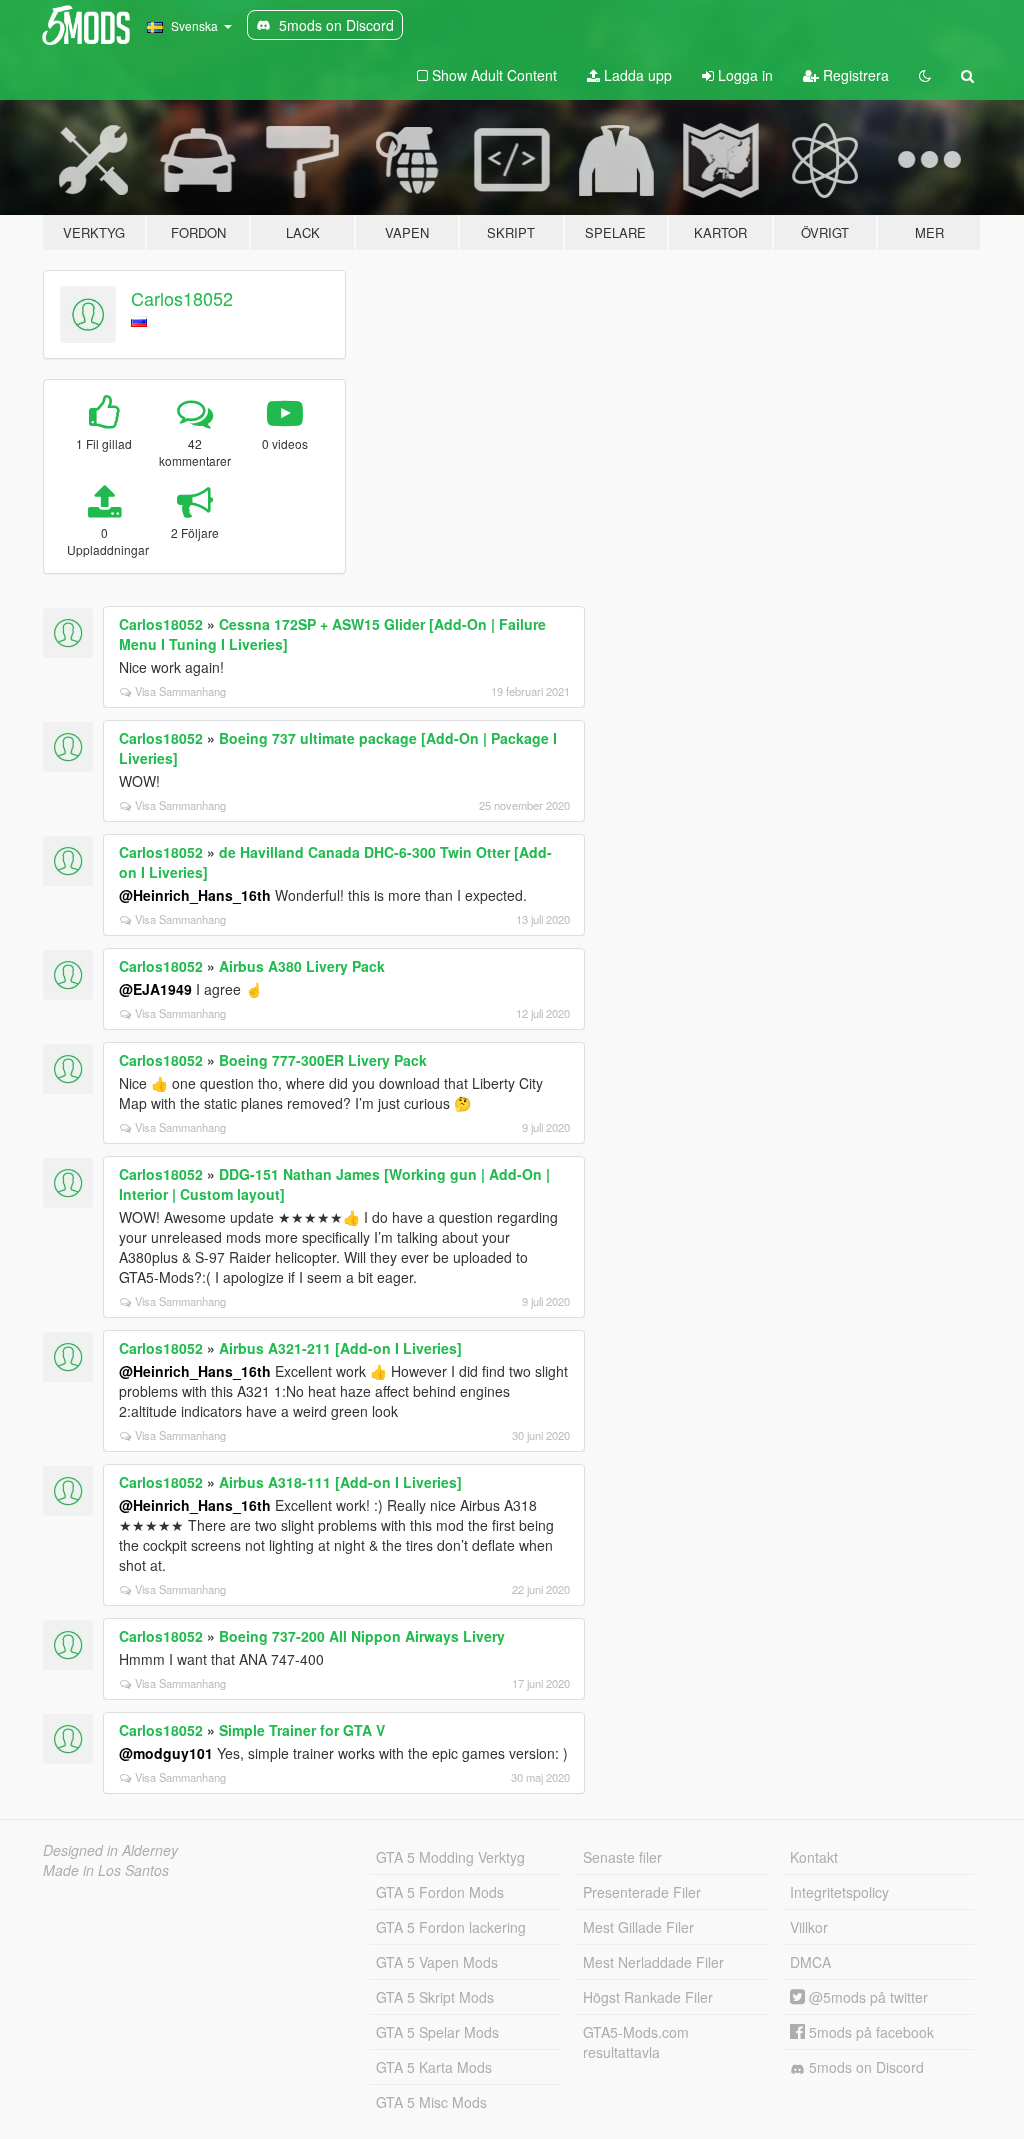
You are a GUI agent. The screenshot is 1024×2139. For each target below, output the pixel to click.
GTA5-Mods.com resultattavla (636, 2042)
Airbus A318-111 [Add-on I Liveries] (340, 1482)
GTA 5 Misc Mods (431, 2102)
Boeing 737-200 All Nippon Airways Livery (362, 1636)
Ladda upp (636, 75)
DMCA (810, 1962)
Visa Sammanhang (180, 691)
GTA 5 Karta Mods (434, 2067)
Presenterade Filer (642, 1892)
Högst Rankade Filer (648, 1997)
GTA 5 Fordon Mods (440, 1892)
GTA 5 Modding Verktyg (450, 1857)
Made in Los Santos (106, 1870)
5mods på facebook (869, 2032)
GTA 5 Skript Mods (435, 1997)
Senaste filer (622, 1857)
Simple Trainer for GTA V (302, 1730)
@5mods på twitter (866, 1997)
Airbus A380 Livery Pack (302, 966)
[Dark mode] (925, 75)
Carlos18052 (182, 298)
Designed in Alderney (110, 1850)
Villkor (809, 1927)
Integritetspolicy (839, 1892)
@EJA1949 (155, 989)
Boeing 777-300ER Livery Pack (323, 1060)
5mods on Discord (864, 2067)
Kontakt (814, 1857)
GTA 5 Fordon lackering (451, 1927)
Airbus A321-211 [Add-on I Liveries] (340, 1348)
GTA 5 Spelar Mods (437, 2032)
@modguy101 (166, 1753)
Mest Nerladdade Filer (653, 1962)
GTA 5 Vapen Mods (437, 1962)
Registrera (854, 75)
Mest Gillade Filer (638, 1927)
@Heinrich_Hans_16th (195, 895)
